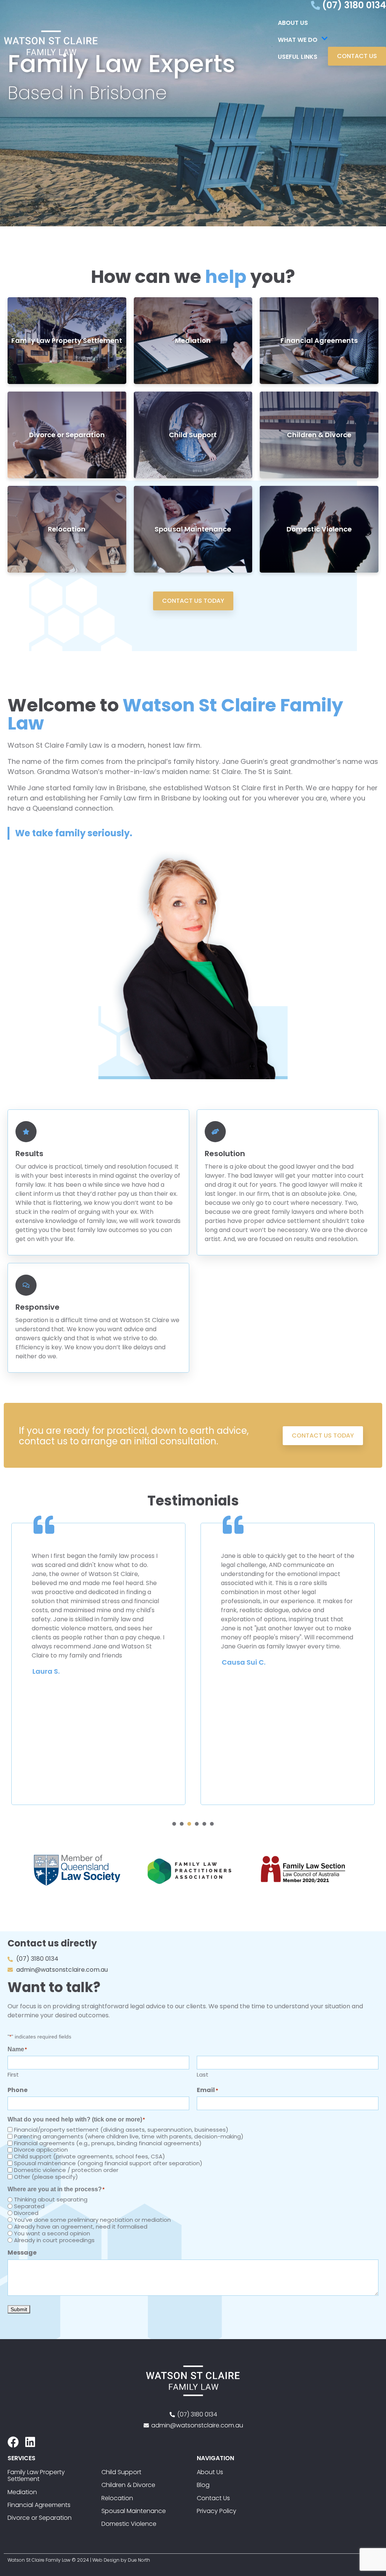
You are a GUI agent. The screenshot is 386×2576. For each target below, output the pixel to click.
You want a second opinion (52, 2233)
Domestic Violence (319, 529)
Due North (139, 2560)
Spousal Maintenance (193, 529)
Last (203, 2074)
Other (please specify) (46, 2177)
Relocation (67, 529)
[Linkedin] (30, 2442)
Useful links (298, 57)
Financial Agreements (319, 340)
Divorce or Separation (67, 435)
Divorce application (41, 2150)
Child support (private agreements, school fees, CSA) (90, 2156)
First (13, 2074)
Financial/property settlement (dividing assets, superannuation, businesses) (121, 2130)
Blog (203, 2485)
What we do (298, 40)
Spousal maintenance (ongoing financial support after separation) (108, 2163)
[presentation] (174, 1824)
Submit (19, 2309)
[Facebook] (13, 2442)
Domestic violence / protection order (66, 2170)
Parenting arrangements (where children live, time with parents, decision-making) (129, 2136)
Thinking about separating (51, 2199)
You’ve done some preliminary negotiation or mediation (92, 2220)
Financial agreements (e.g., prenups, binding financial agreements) (108, 2143)
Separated (29, 2206)
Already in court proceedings (54, 2240)
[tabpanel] (98, 1664)
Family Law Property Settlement (67, 340)
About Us (293, 23)
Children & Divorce (319, 435)
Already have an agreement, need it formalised (81, 2227)
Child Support (193, 435)
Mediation (193, 340)
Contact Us (213, 2498)
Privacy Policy (217, 2511)
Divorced (26, 2213)
